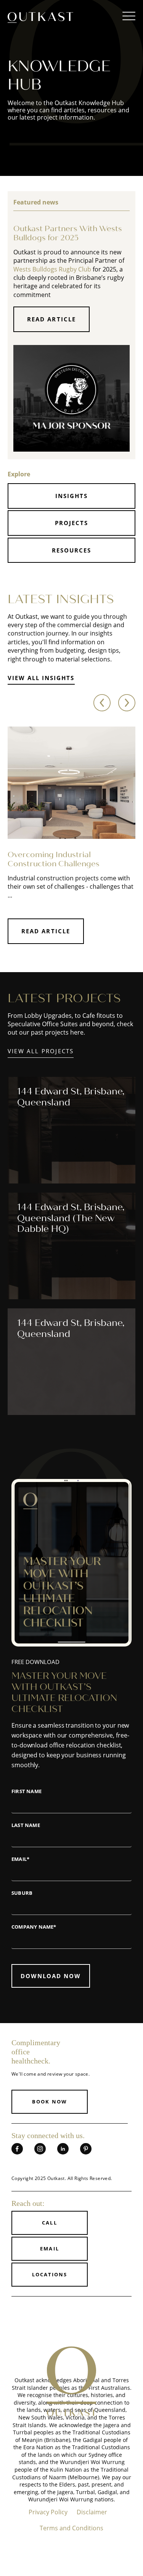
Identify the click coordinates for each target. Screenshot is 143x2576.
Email (49, 2249)
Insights (71, 496)
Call (49, 2223)
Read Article (51, 319)
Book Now (49, 2102)
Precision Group (91, 1376)
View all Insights (41, 678)
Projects (71, 523)
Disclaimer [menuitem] (92, 2512)
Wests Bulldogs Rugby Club (52, 269)
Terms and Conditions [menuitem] (71, 2528)
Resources (71, 550)
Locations (50, 2274)
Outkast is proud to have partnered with (58, 1371)
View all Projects (41, 1051)
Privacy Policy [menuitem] (48, 2512)
